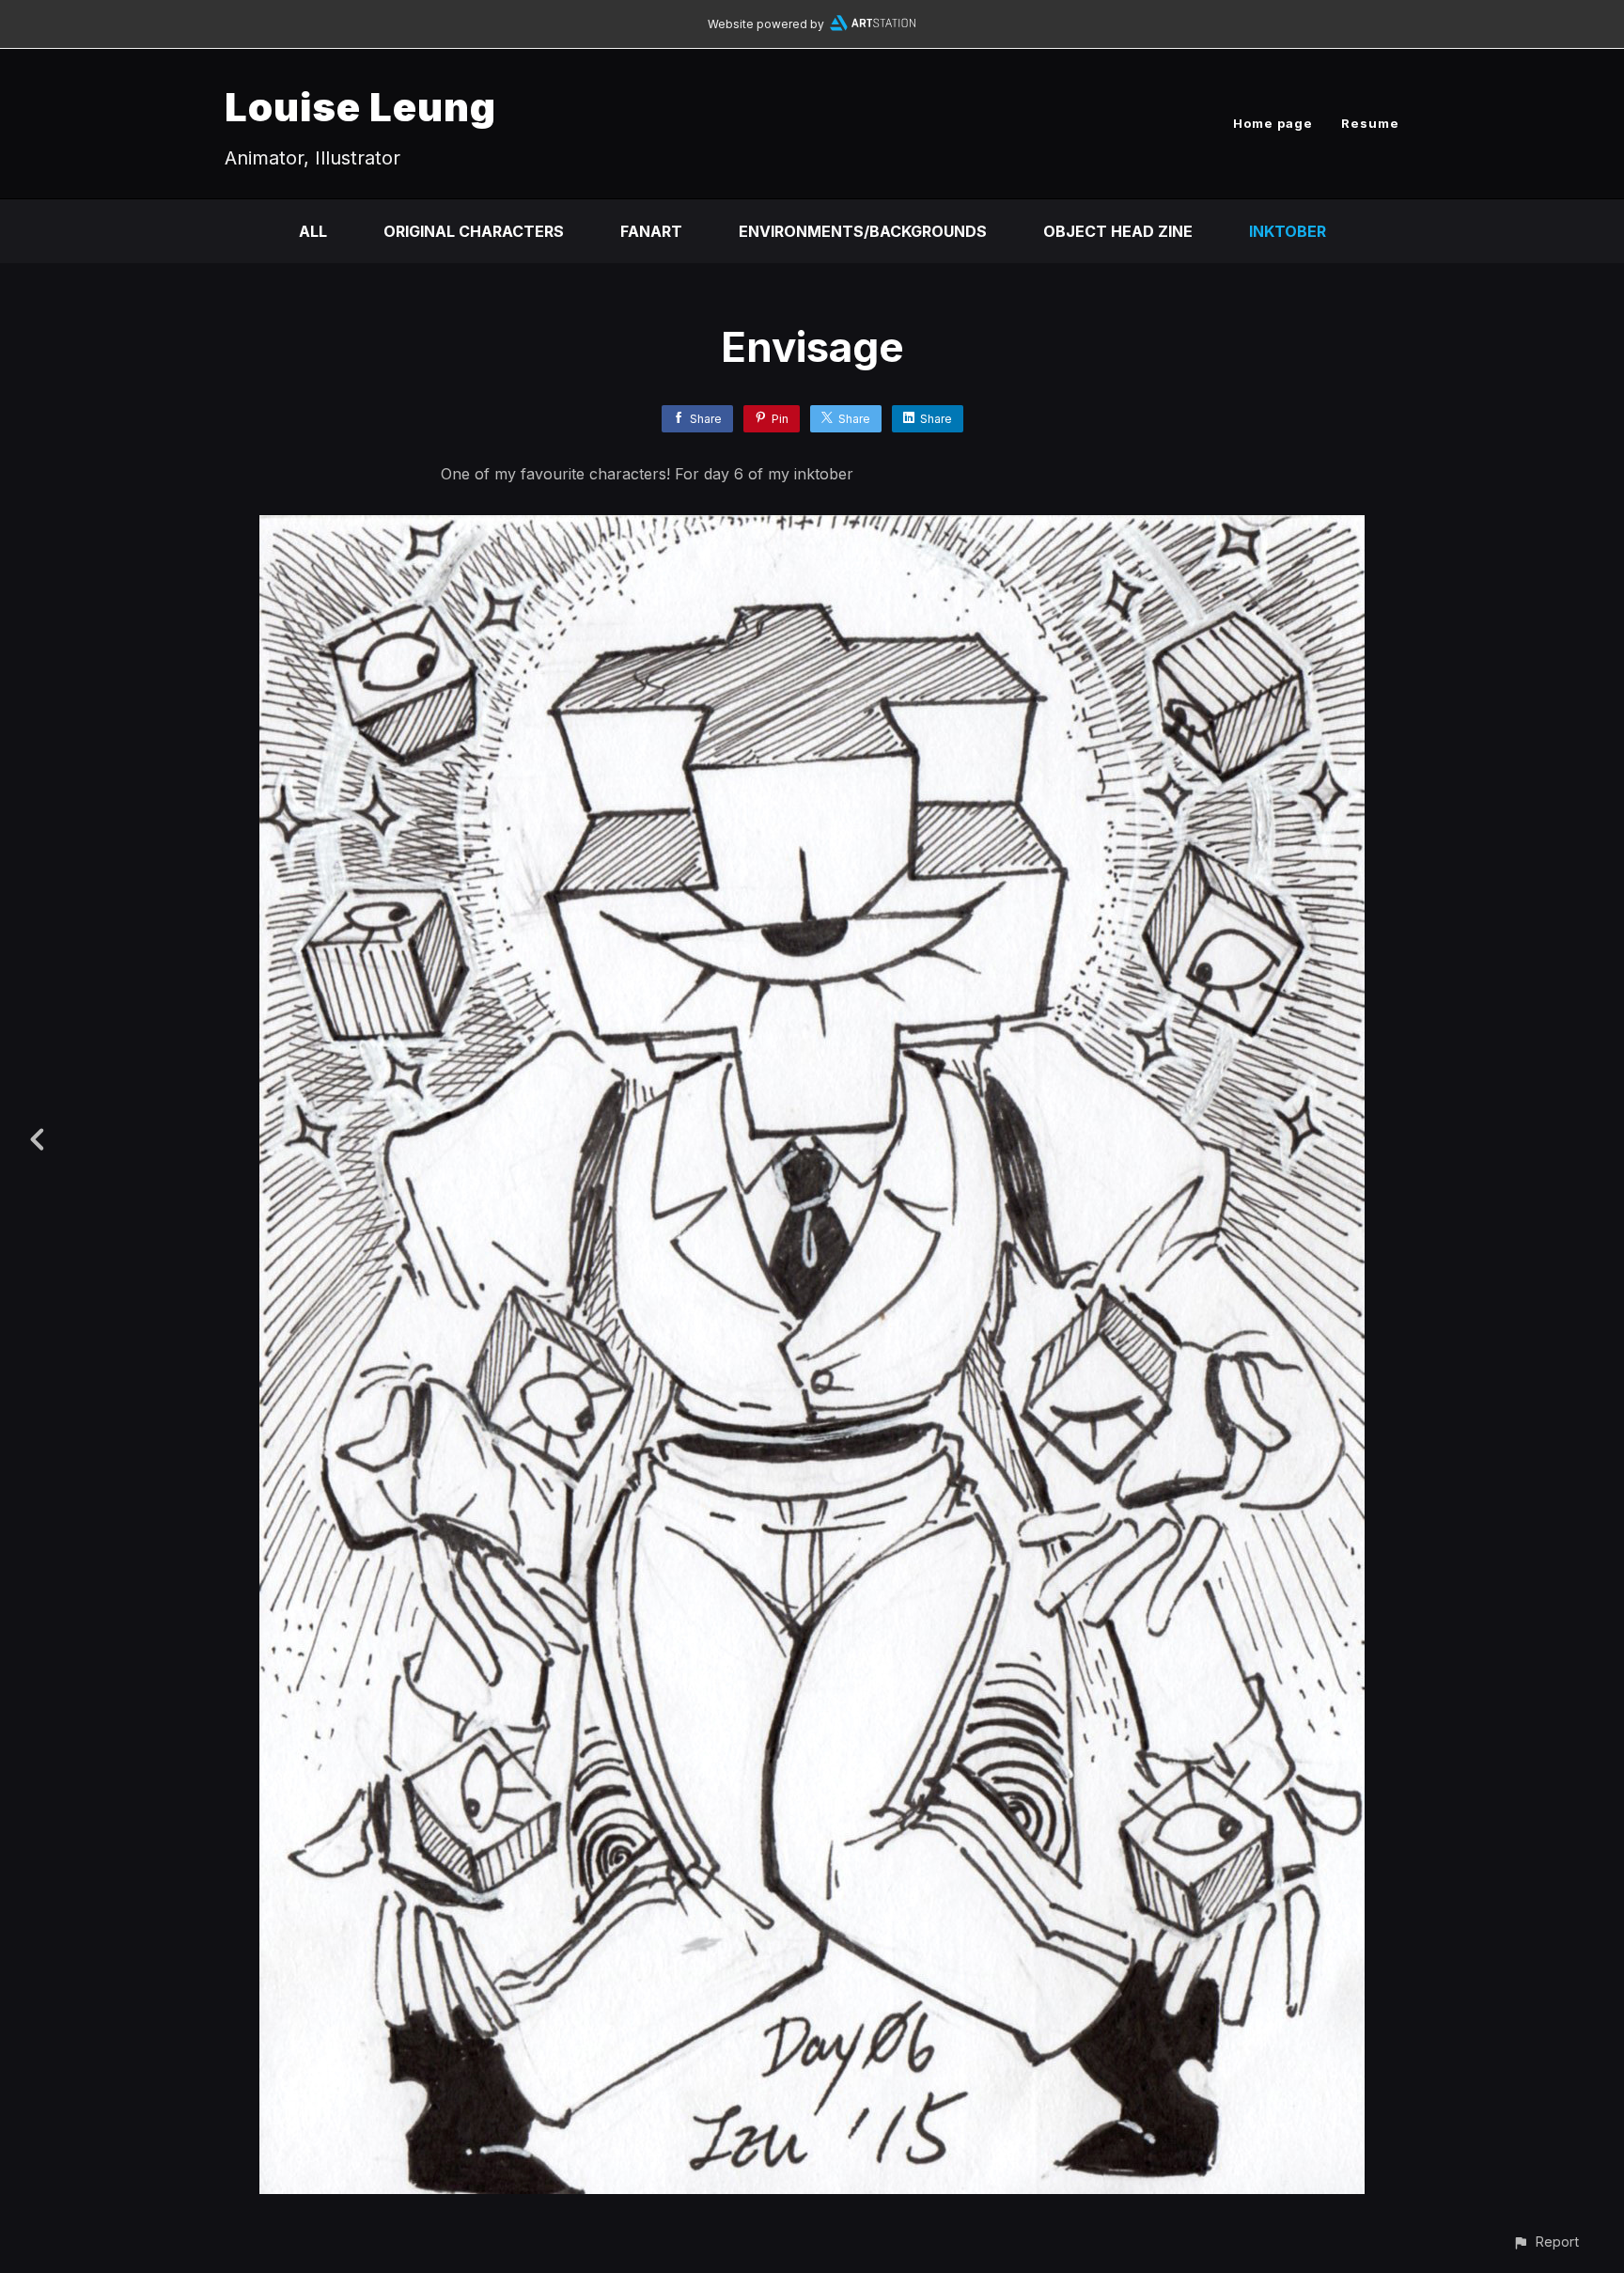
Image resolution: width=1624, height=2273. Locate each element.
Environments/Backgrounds (863, 231)
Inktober (1288, 231)
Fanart (651, 231)
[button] (1546, 2242)
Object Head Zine (1118, 231)
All (313, 231)
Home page (1273, 123)
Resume (1370, 123)
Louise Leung (360, 107)
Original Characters (474, 231)
